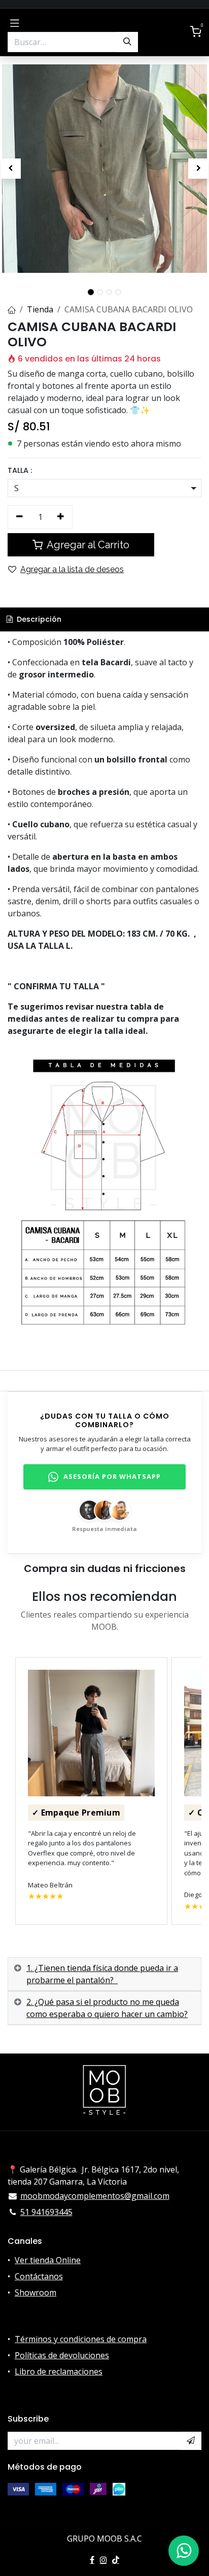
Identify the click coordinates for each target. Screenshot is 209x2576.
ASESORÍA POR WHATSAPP (112, 1476)
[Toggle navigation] (15, 22)
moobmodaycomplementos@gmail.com (95, 2196)
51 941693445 (46, 2212)
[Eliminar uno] (20, 517)
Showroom (36, 2292)
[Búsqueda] (127, 42)
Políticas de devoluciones (62, 2355)
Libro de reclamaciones (59, 2371)
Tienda (40, 309)
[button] (10, 169)
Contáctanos (39, 2276)
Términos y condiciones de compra (81, 2339)
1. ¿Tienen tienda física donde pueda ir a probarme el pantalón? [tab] (102, 1974)
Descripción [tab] (38, 619)
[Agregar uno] (61, 517)
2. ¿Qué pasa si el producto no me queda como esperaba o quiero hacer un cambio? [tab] (107, 2008)
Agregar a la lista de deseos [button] (72, 569)
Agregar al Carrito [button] (87, 545)
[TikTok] (116, 2560)
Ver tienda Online (48, 2260)
